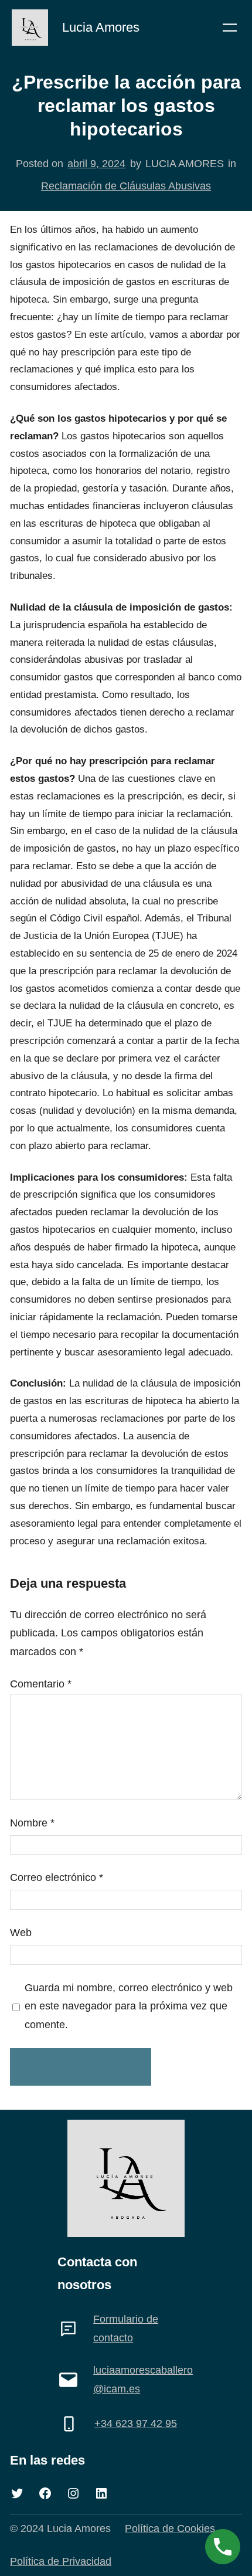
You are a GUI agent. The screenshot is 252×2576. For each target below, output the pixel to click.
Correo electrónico (57, 1877)
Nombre (32, 1823)
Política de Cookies (170, 2528)
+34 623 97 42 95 (136, 2424)
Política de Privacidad (61, 2561)
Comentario (41, 1684)
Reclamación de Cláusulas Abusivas (126, 186)
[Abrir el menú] (230, 28)
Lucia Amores (101, 27)
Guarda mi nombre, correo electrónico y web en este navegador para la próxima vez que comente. (129, 2006)
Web (21, 1933)
